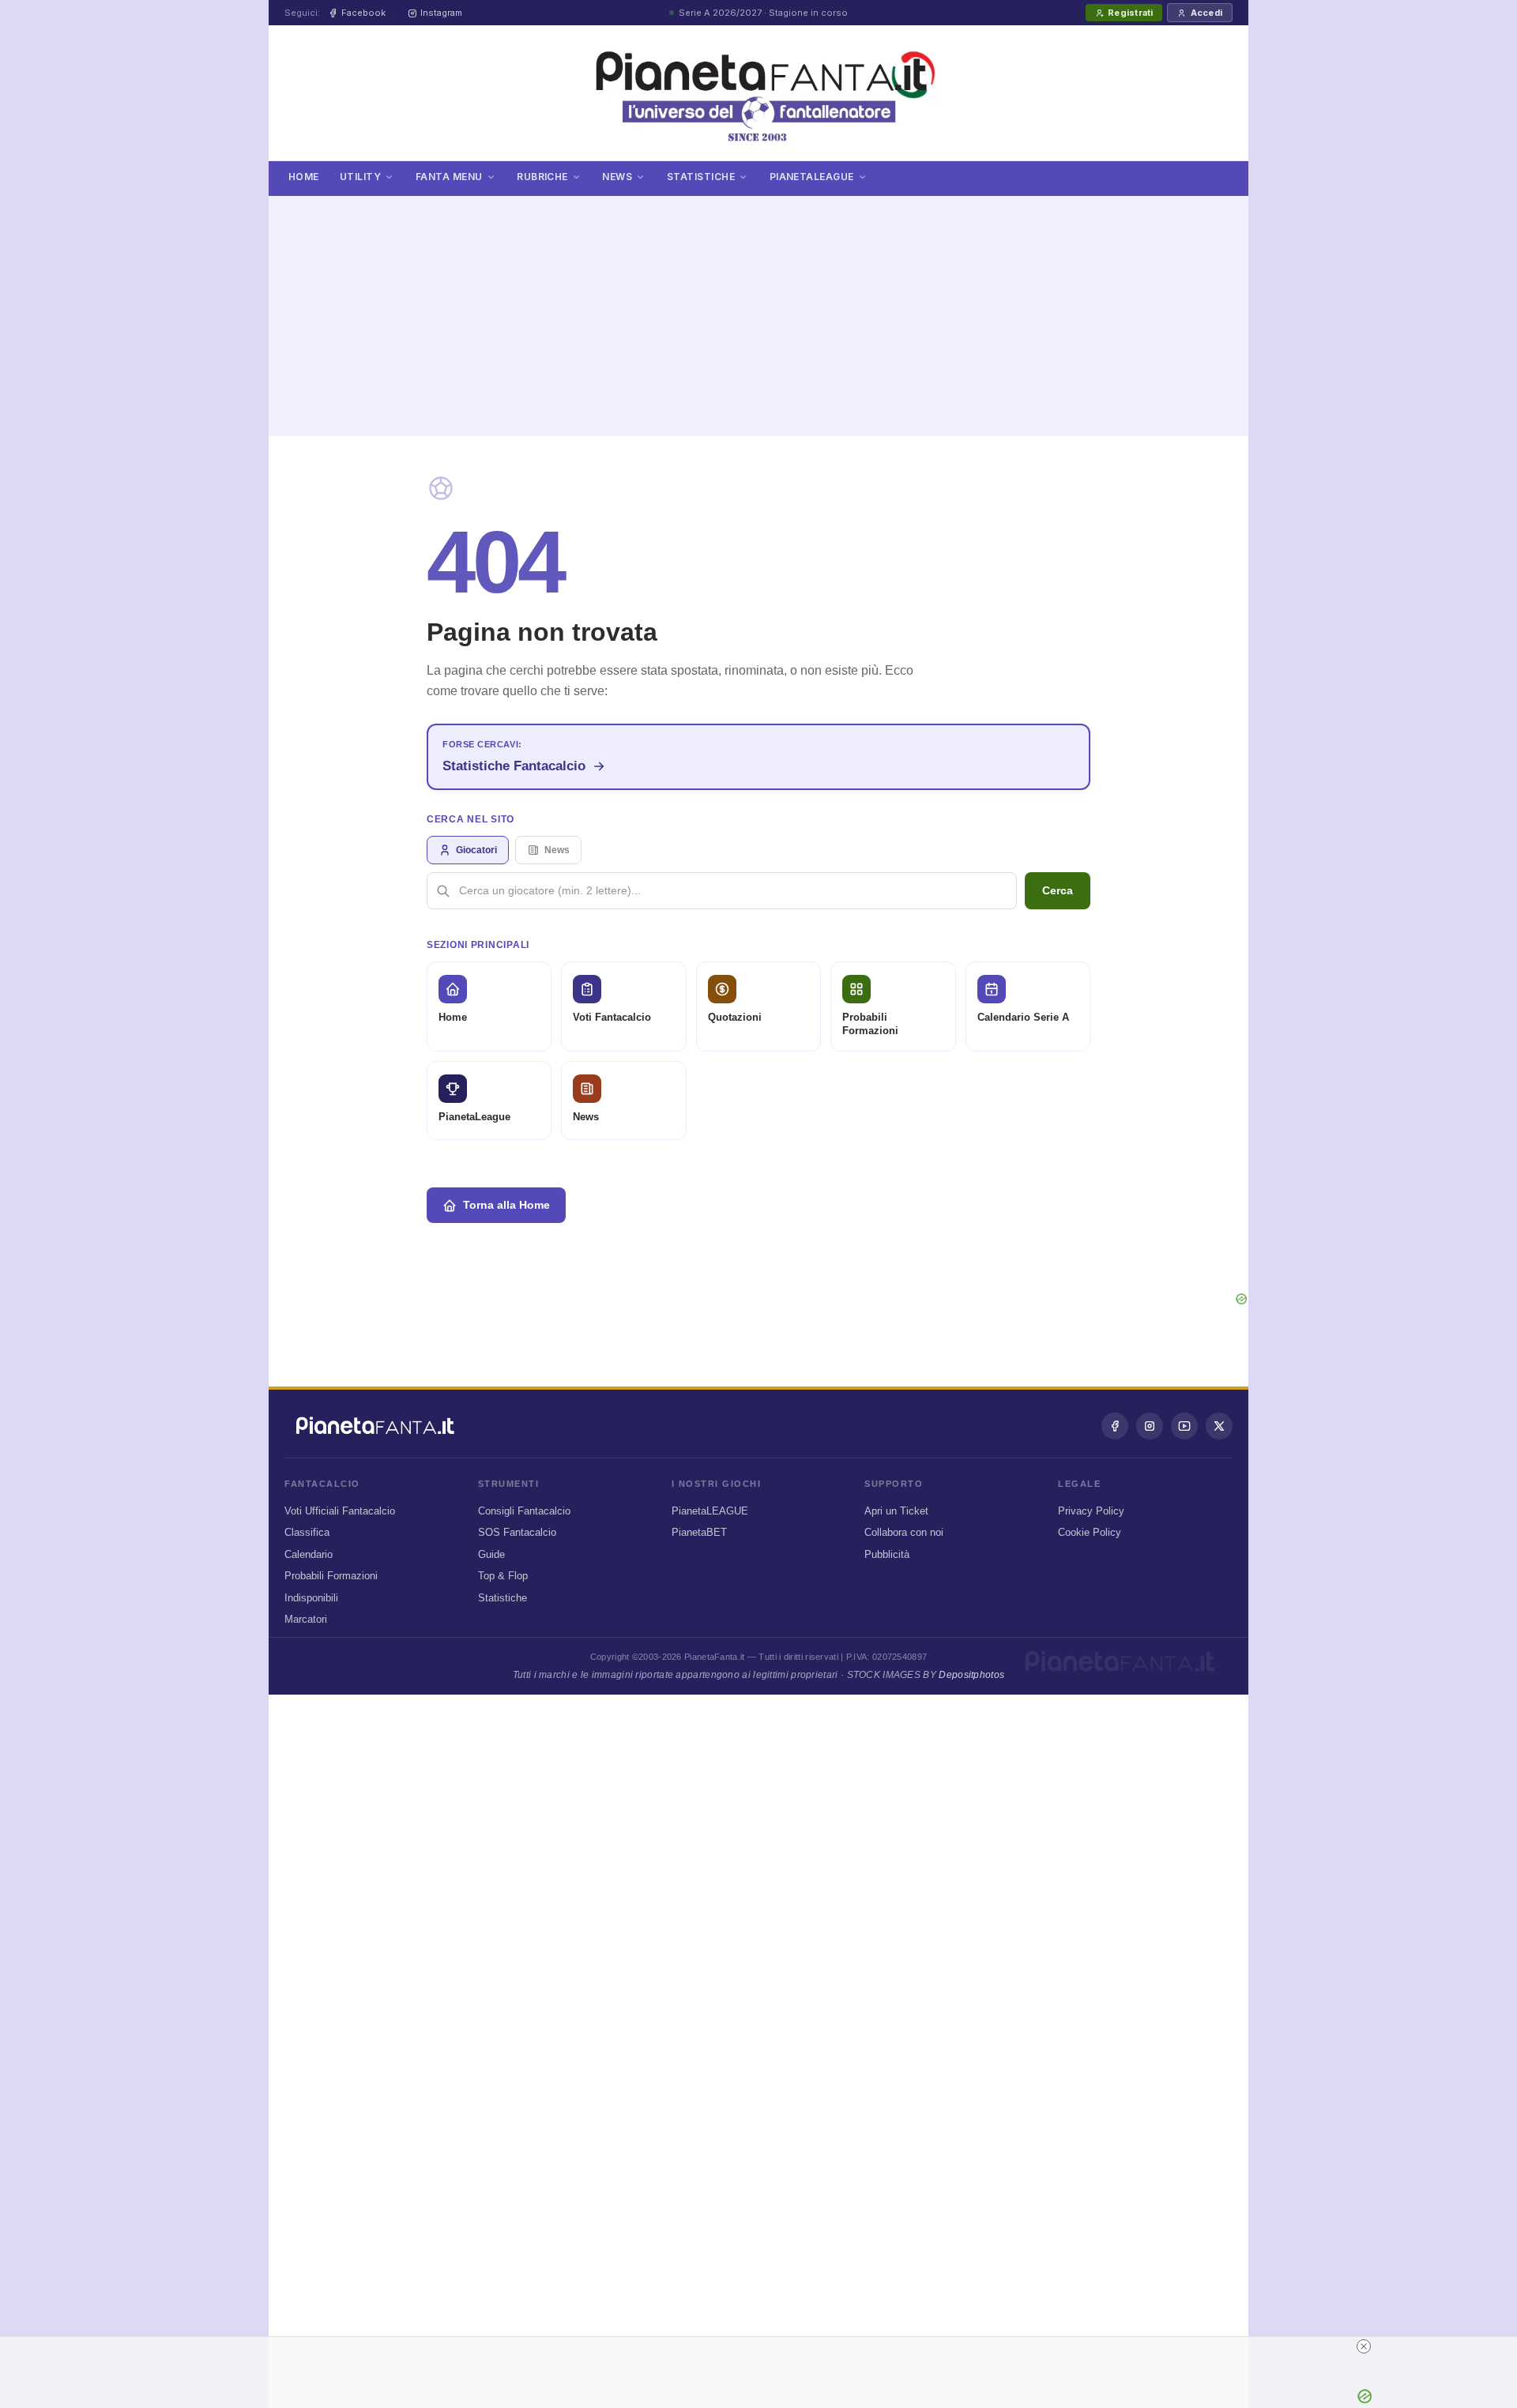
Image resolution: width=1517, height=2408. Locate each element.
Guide (491, 1554)
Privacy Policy (1091, 1511)
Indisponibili (311, 1598)
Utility (360, 177)
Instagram (441, 13)
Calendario (309, 1554)
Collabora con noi (904, 1532)
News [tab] (557, 850)
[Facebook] (1115, 1426)
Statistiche (701, 177)
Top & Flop (503, 1576)
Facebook (363, 13)
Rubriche (542, 177)
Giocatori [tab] (476, 850)
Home (304, 177)
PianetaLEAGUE (710, 1511)
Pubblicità (887, 1554)
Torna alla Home (506, 1205)
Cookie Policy (1090, 1532)
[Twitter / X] (1219, 1426)
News (617, 177)
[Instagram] (1150, 1426)
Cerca (1058, 890)
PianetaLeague (812, 177)
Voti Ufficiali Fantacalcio (340, 1511)
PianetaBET (699, 1532)
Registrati (1130, 13)
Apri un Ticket (896, 1511)
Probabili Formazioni (331, 1576)
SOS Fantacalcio (517, 1532)
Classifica (307, 1532)
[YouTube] (1184, 1426)
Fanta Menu (449, 177)
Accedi (1206, 13)
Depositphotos (971, 1675)
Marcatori (306, 1619)
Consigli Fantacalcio (524, 1511)
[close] (765, 2346)
